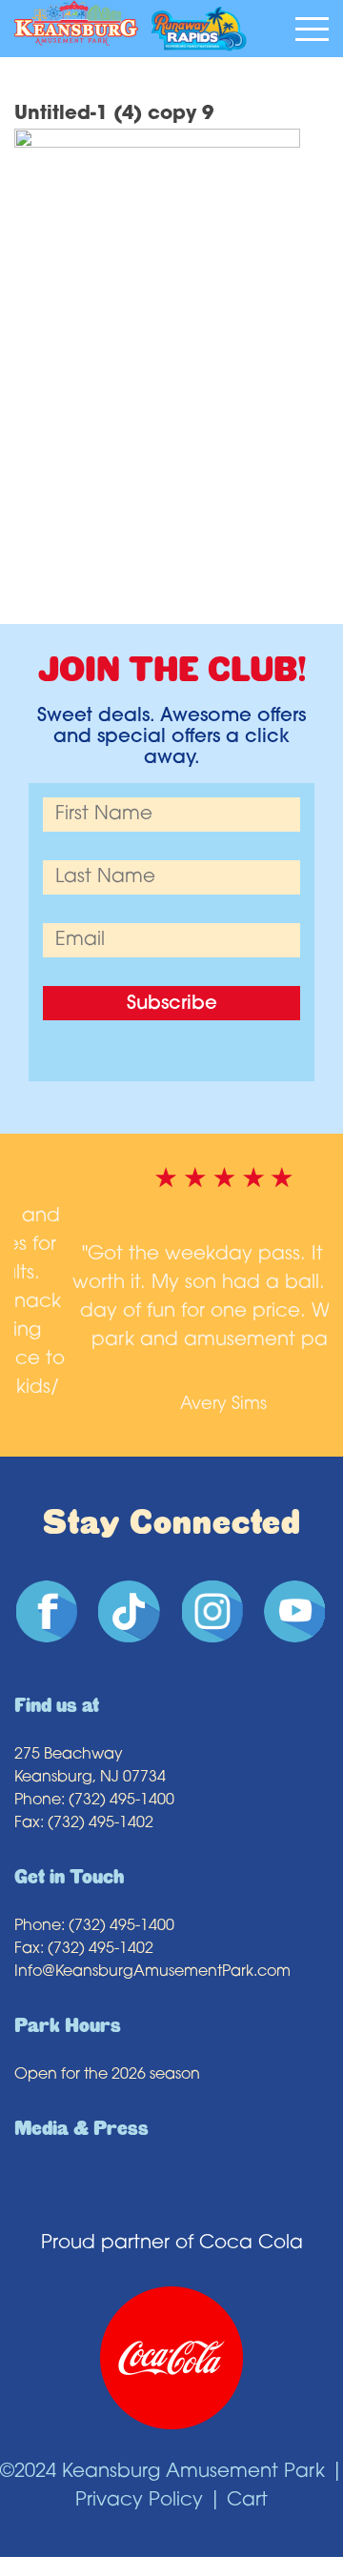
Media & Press (81, 2110)
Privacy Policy (139, 2482)
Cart (247, 2482)
